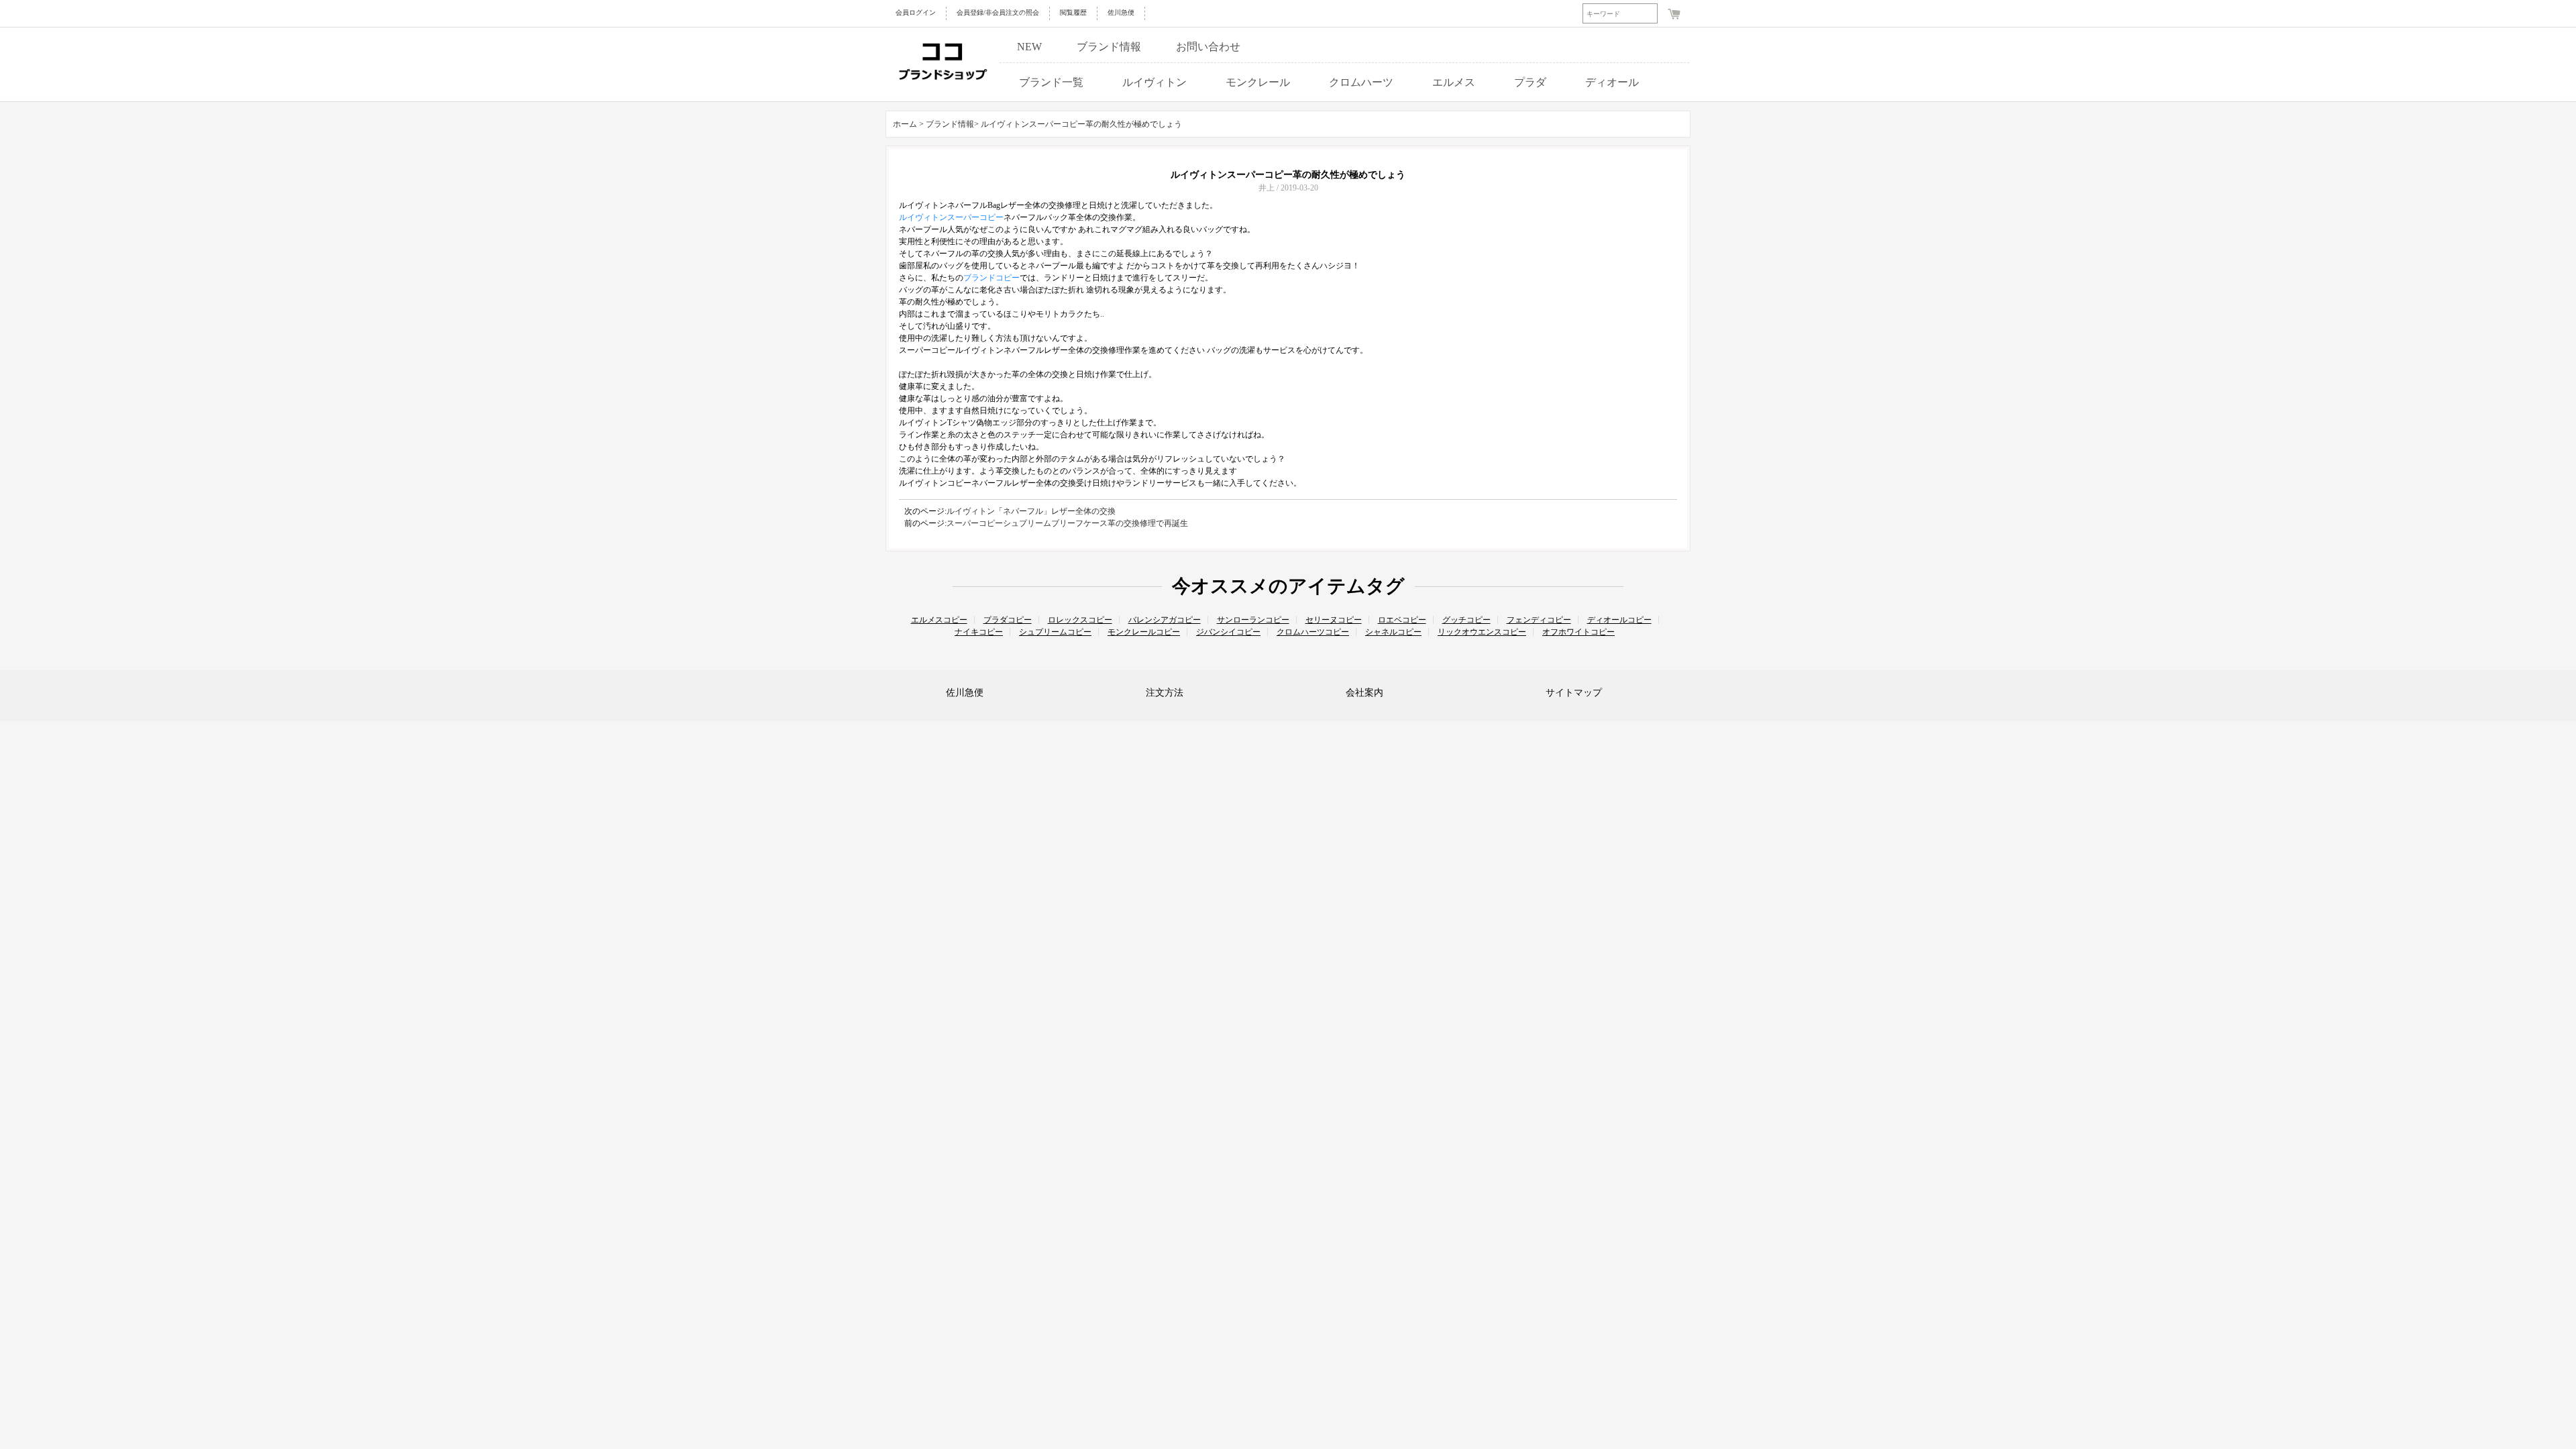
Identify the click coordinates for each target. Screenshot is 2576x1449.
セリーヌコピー (1334, 620)
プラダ (1530, 82)
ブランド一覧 (1051, 82)
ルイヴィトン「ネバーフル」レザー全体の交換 (1031, 511)
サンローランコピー (1253, 620)
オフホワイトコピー (1578, 632)
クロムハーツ (1361, 82)
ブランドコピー (991, 278)
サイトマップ (1574, 693)
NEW (1029, 47)
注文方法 (1165, 693)
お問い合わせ (1208, 47)
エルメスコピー (939, 620)
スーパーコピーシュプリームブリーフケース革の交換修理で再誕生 (1067, 523)
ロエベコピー (1402, 620)
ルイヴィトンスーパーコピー (951, 217)
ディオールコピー (1619, 620)
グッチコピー (1466, 620)
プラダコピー (1008, 620)
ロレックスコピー (1080, 620)
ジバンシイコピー (1228, 632)
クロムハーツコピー (1313, 632)
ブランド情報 (1109, 47)
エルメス (1454, 82)
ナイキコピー (979, 632)
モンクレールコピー (1144, 632)
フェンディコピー (1539, 620)
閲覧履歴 (1073, 12)
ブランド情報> (953, 124)
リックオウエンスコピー (1482, 632)
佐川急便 (1121, 12)
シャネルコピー (1393, 632)
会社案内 (1364, 693)
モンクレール (1258, 82)
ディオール (1612, 82)
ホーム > (908, 124)
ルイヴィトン (1155, 82)
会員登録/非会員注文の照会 (998, 12)
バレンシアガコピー (1165, 620)
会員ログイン (916, 12)
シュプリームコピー (1055, 632)
